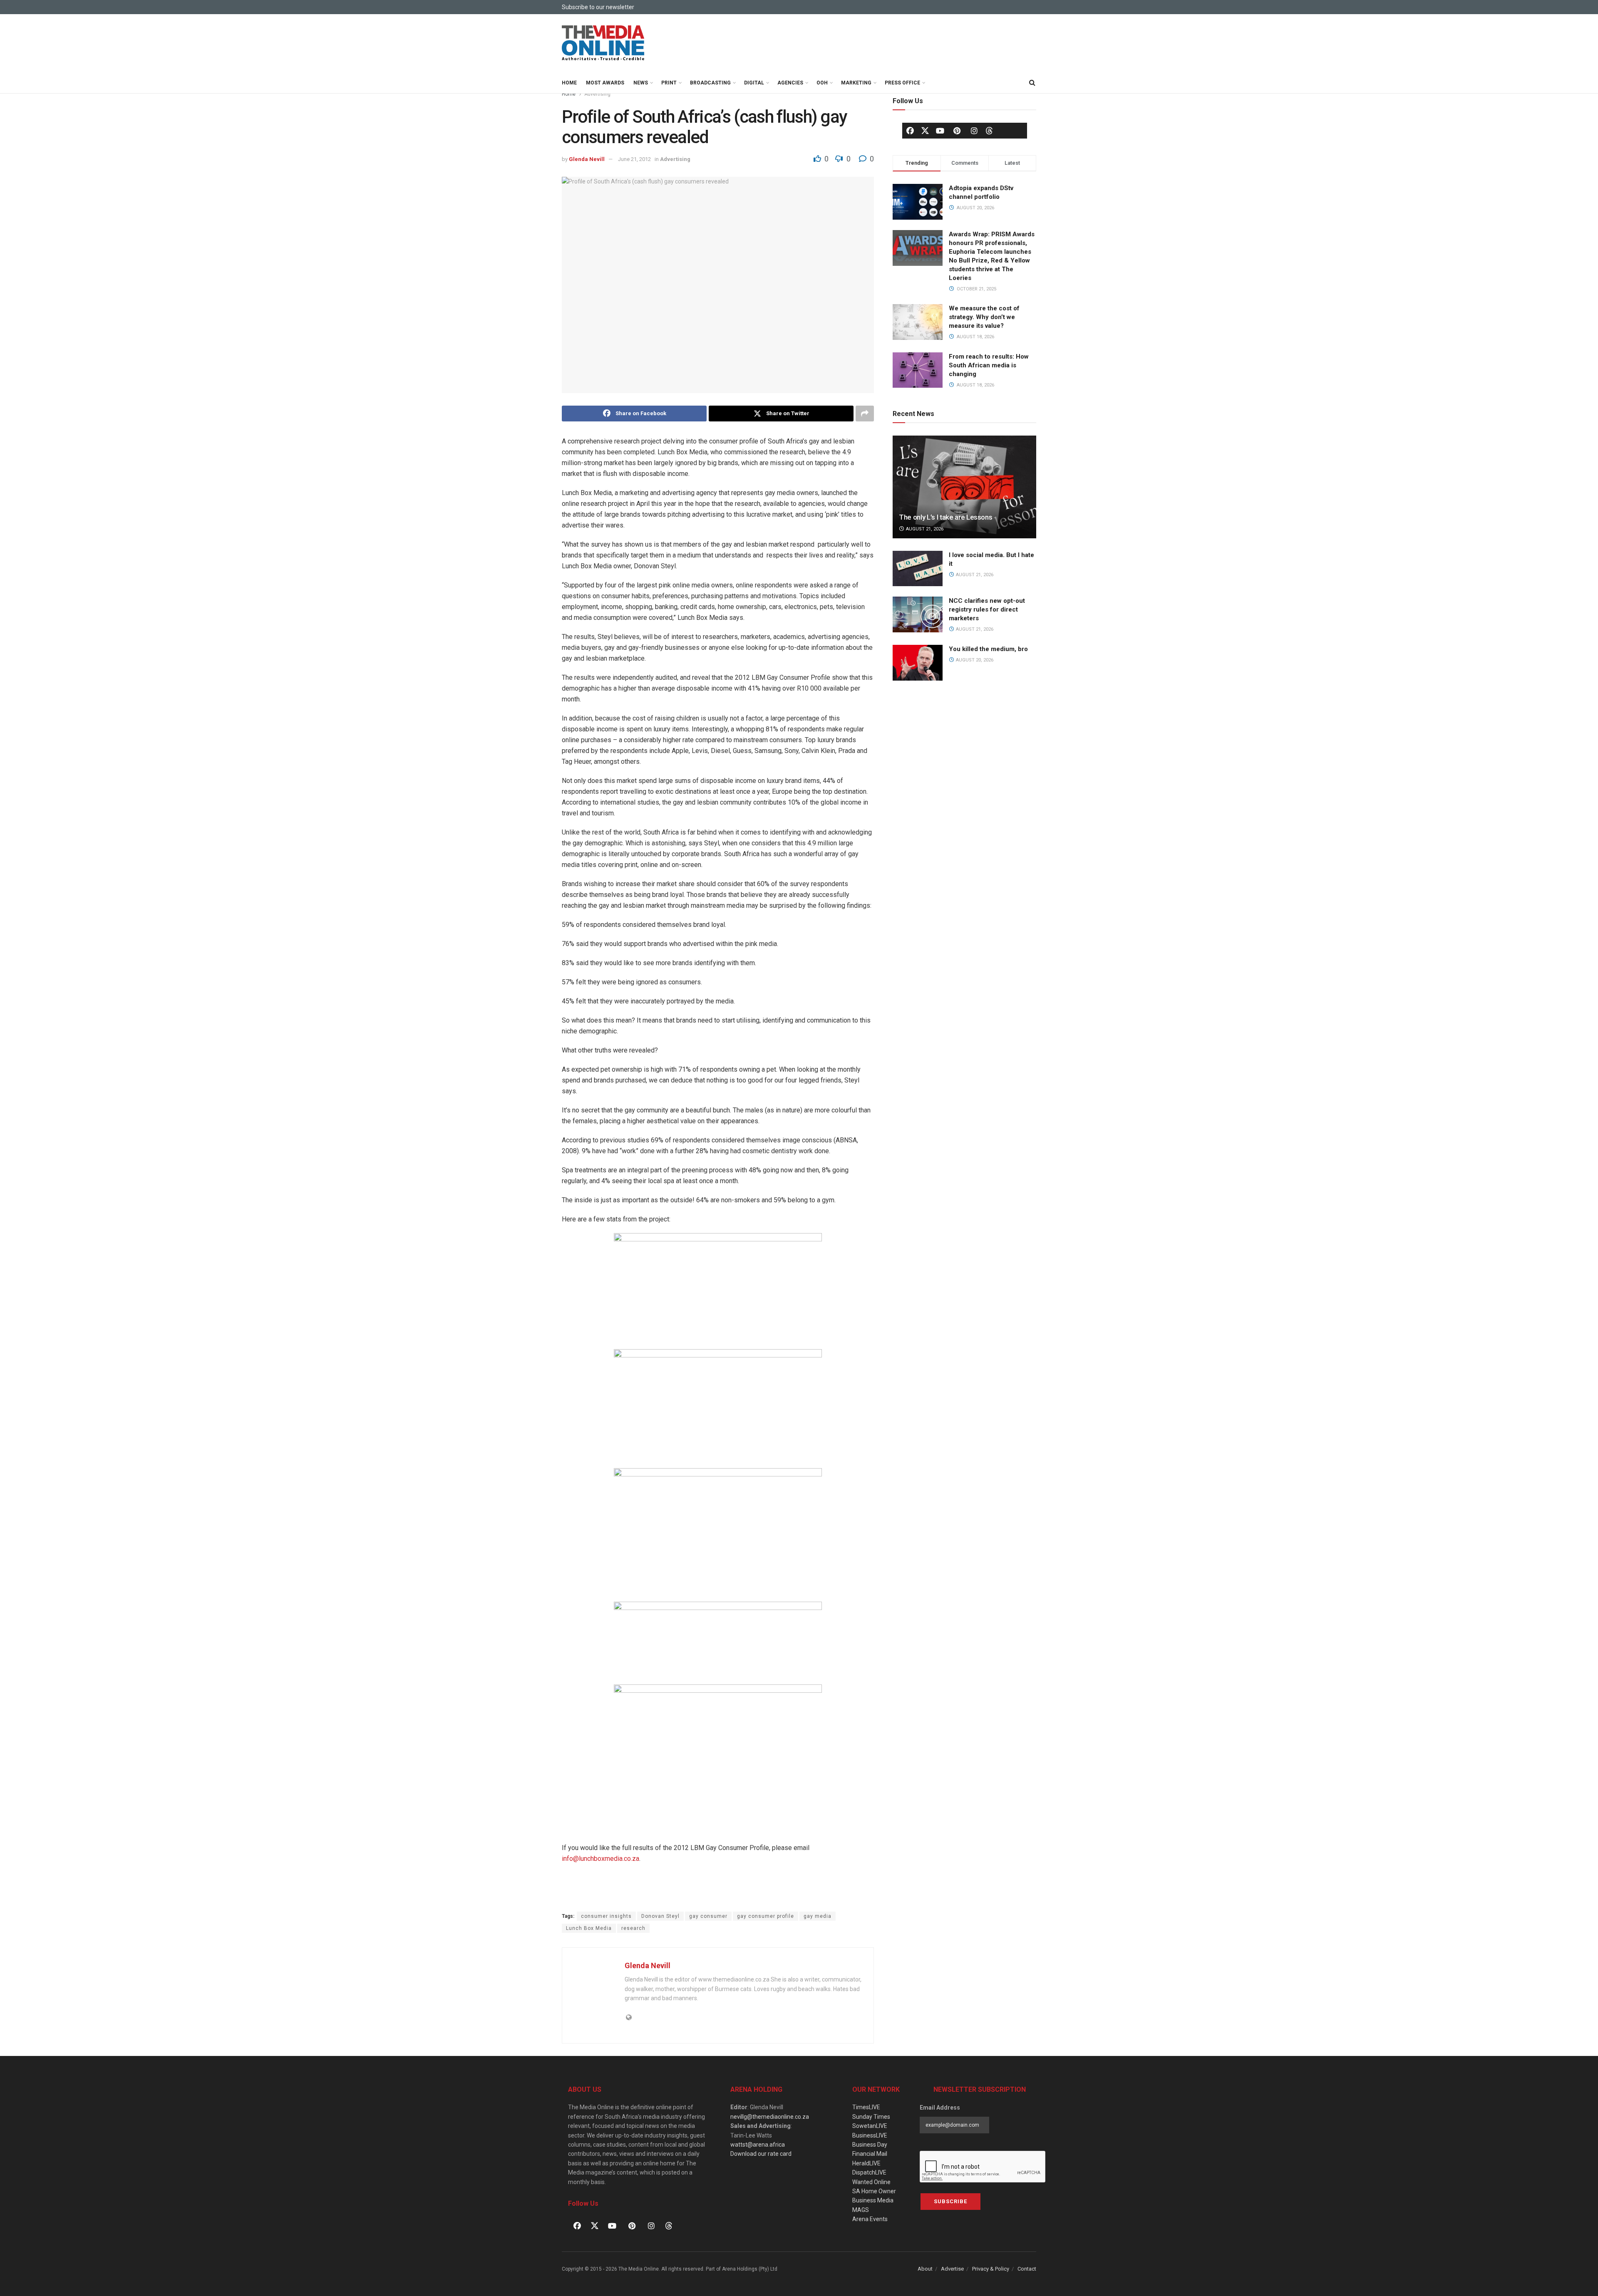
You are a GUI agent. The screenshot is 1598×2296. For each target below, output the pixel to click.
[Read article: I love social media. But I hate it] (918, 569)
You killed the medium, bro (988, 649)
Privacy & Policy (991, 2269)
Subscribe (950, 2201)
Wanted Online (871, 2182)
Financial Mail (870, 2154)
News (641, 83)
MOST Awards (605, 83)
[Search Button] (1032, 83)
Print (669, 83)
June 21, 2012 (634, 159)
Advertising (597, 94)
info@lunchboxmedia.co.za (600, 1859)
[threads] (989, 130)
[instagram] (974, 131)
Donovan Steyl (660, 1916)
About (925, 2269)
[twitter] (925, 130)
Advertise (952, 2269)
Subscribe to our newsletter (598, 7)
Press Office (902, 83)
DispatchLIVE (869, 2172)
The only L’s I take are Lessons (945, 517)
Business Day (870, 2145)
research (633, 1928)
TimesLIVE (866, 2107)
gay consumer (708, 1916)
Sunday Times (871, 2117)
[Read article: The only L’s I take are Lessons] (964, 487)
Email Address (940, 2108)
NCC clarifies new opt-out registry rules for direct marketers (987, 609)
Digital (754, 83)
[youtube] (940, 131)
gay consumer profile (766, 1916)
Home (569, 83)
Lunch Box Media (589, 1928)
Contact (1027, 2269)
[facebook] (910, 131)
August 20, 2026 (974, 660)
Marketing (856, 83)
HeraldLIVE (866, 2163)
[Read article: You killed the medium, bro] (918, 663)
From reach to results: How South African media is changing (989, 365)
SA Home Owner (874, 2191)
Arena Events (870, 2219)
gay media (818, 1916)
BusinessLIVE (870, 2135)
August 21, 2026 (924, 529)
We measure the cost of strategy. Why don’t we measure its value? (984, 317)
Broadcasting (710, 83)
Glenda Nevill (587, 159)
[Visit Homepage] (603, 43)
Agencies (790, 83)
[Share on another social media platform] (865, 414)
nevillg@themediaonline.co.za (770, 2117)
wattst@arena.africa (758, 2145)
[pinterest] (957, 131)
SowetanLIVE (870, 2126)
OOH (822, 83)
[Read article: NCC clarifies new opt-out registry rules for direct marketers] (918, 614)
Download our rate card (761, 2154)
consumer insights (606, 1916)
